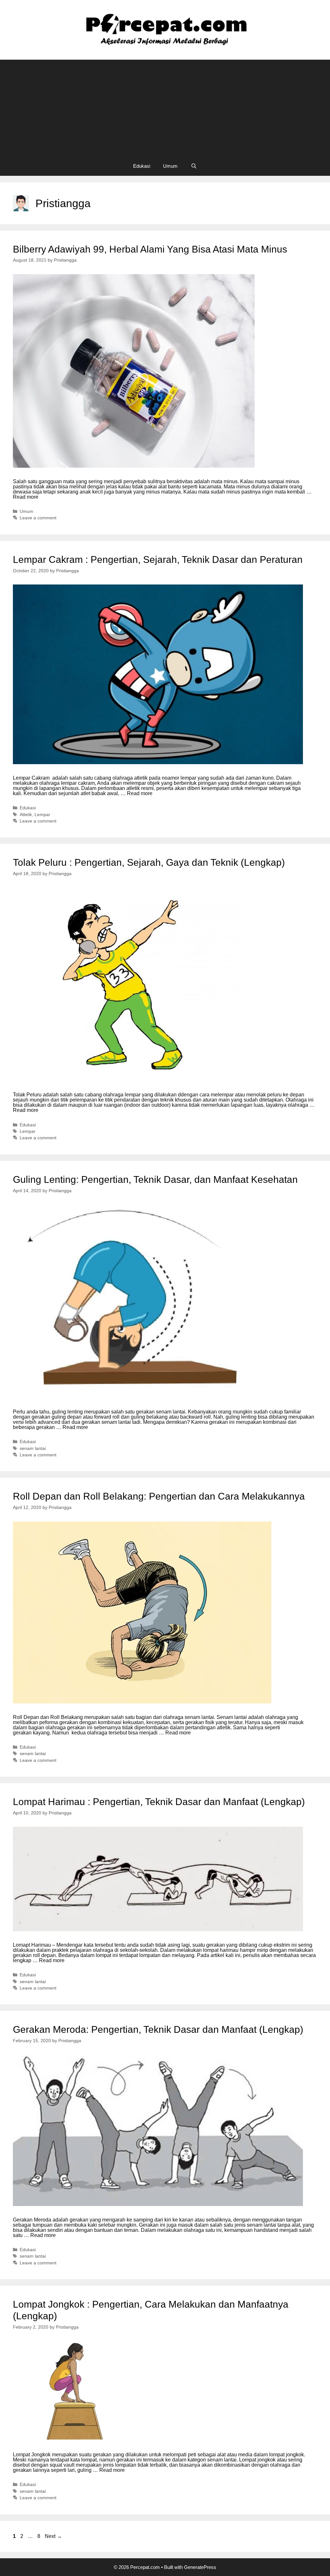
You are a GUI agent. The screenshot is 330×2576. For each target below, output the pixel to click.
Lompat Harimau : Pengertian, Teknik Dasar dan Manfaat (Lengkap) (159, 1802)
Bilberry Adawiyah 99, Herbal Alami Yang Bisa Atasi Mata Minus (150, 249)
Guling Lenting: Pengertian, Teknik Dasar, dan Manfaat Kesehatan (155, 1179)
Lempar (42, 815)
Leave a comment (38, 518)
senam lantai (33, 1448)
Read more (26, 497)
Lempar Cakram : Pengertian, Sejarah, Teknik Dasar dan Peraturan (158, 559)
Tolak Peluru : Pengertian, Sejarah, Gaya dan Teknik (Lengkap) (149, 862)
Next (53, 2536)
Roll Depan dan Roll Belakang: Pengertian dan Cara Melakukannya (159, 1496)
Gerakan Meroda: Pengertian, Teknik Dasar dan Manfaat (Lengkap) (158, 2029)
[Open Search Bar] (194, 166)
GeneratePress (200, 2567)
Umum (170, 166)
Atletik (26, 815)
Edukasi (142, 166)
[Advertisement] (165, 108)
